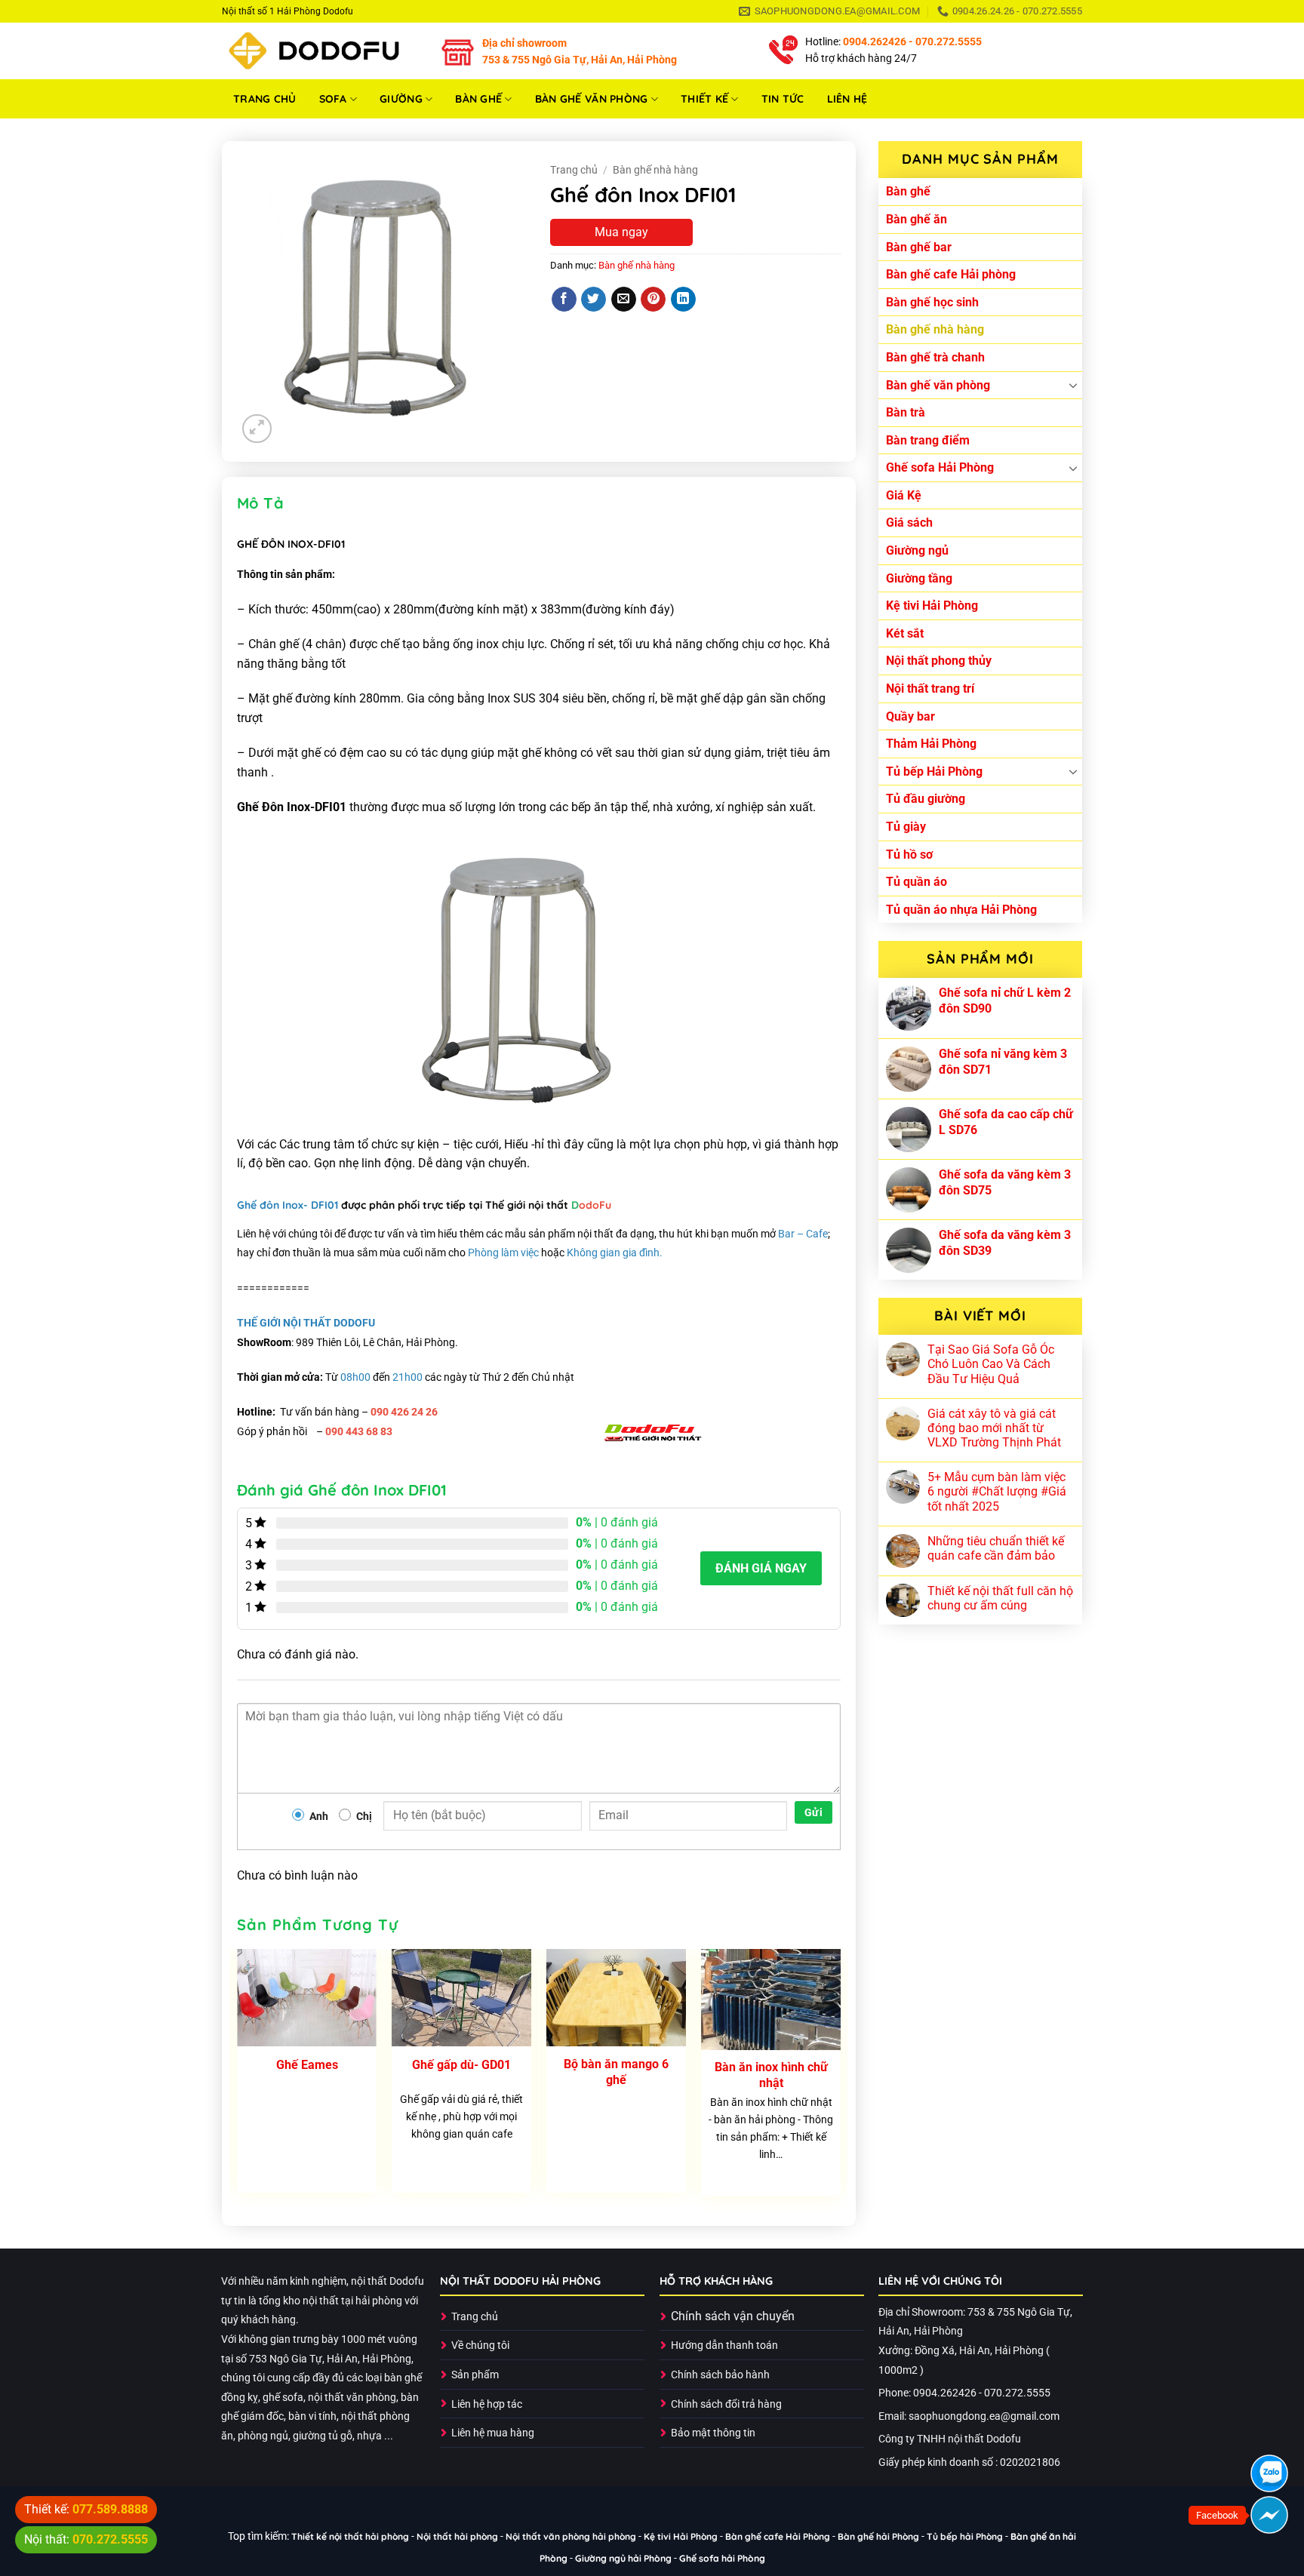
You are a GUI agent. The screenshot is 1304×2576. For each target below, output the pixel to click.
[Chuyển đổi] (1073, 385)
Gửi (813, 1812)
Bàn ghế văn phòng (592, 99)
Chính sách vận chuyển (733, 2316)
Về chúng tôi (480, 2345)
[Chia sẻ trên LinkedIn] (683, 300)
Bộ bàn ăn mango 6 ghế (616, 2072)
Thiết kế (704, 99)
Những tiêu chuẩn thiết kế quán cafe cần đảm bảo (996, 1548)
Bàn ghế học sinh (932, 302)
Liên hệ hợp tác (487, 2404)
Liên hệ (847, 99)
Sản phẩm (475, 2375)
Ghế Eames (307, 2065)
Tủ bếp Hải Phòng (934, 772)
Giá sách (909, 523)
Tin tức (783, 99)
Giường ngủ (917, 550)
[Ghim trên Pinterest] (653, 300)
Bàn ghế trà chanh (935, 357)
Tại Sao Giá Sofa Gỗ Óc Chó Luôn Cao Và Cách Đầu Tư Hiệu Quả (991, 1364)
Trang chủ (265, 99)
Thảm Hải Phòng (931, 744)
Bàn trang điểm (928, 440)
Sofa (333, 99)
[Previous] (238, 2079)
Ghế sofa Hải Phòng (940, 467)
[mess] (1269, 2515)
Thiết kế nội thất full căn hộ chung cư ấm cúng (1000, 1598)
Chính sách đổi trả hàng (726, 2404)
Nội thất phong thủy (939, 661)
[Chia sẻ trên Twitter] (594, 300)
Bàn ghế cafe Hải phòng (951, 274)
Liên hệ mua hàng (493, 2433)
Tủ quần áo (916, 882)
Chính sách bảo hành (720, 2375)
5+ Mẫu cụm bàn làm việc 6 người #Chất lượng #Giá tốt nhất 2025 (997, 1491)
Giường (401, 99)
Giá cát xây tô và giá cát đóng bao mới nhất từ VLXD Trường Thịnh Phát (994, 1428)
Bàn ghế (478, 99)
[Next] (840, 2079)
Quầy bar (910, 716)
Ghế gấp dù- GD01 (461, 2065)
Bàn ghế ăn (916, 219)
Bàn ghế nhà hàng (935, 329)
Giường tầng (919, 578)
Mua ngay (621, 232)
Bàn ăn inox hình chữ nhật (771, 2075)
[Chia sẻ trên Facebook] (564, 300)
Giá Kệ (904, 495)
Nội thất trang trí (930, 689)
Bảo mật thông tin (713, 2433)
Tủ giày (906, 827)
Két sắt (905, 633)
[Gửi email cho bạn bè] (624, 300)
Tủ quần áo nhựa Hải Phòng (961, 910)
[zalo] (1269, 2473)
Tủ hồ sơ (909, 855)
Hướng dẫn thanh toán (724, 2345)
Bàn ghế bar (919, 247)
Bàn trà (906, 412)
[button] (257, 429)
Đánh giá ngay (761, 1568)
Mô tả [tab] (260, 503)
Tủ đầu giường (926, 799)
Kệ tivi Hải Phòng (932, 606)
